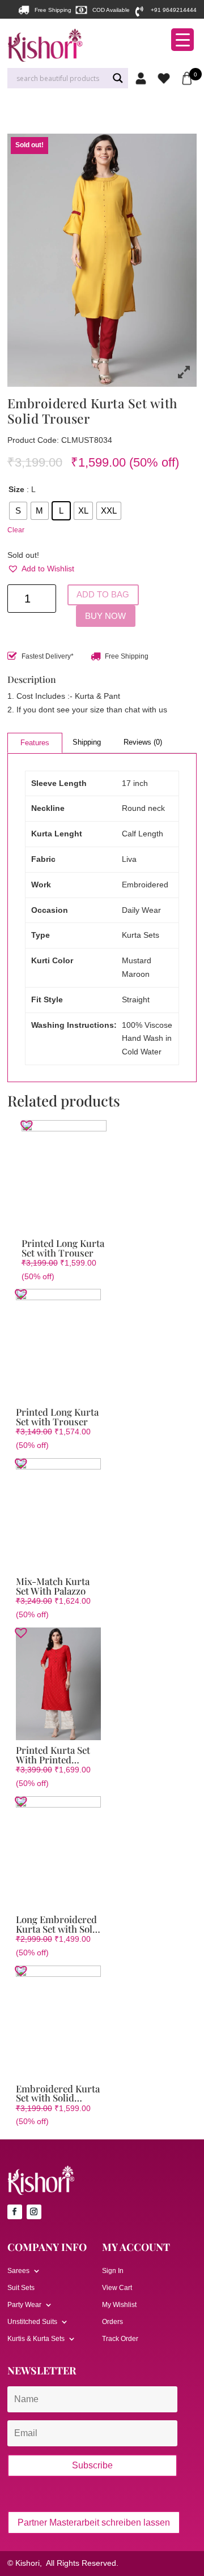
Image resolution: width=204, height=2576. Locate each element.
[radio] (18, 511)
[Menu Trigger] (182, 40)
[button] (41, 569)
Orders (112, 2322)
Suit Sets (21, 2288)
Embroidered (145, 885)
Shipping (87, 742)
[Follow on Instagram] (34, 2212)
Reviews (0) (143, 742)
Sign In (113, 2271)
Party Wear (24, 2305)
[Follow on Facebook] (15, 2212)
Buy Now (105, 616)
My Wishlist (119, 2305)
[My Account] (144, 78)
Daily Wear (141, 910)
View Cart (117, 2288)
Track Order (120, 2339)
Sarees (18, 2271)
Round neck (143, 808)
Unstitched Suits (32, 2322)
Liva (129, 859)
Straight (136, 999)
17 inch (135, 783)
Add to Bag (103, 595)
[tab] (35, 743)
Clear (16, 530)
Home (16, 113)
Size (16, 489)
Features (35, 743)
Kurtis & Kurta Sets (55, 113)
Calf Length (143, 834)
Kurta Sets (141, 935)
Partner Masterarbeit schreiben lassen (94, 2522)
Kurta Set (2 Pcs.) (111, 113)
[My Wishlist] (166, 78)
